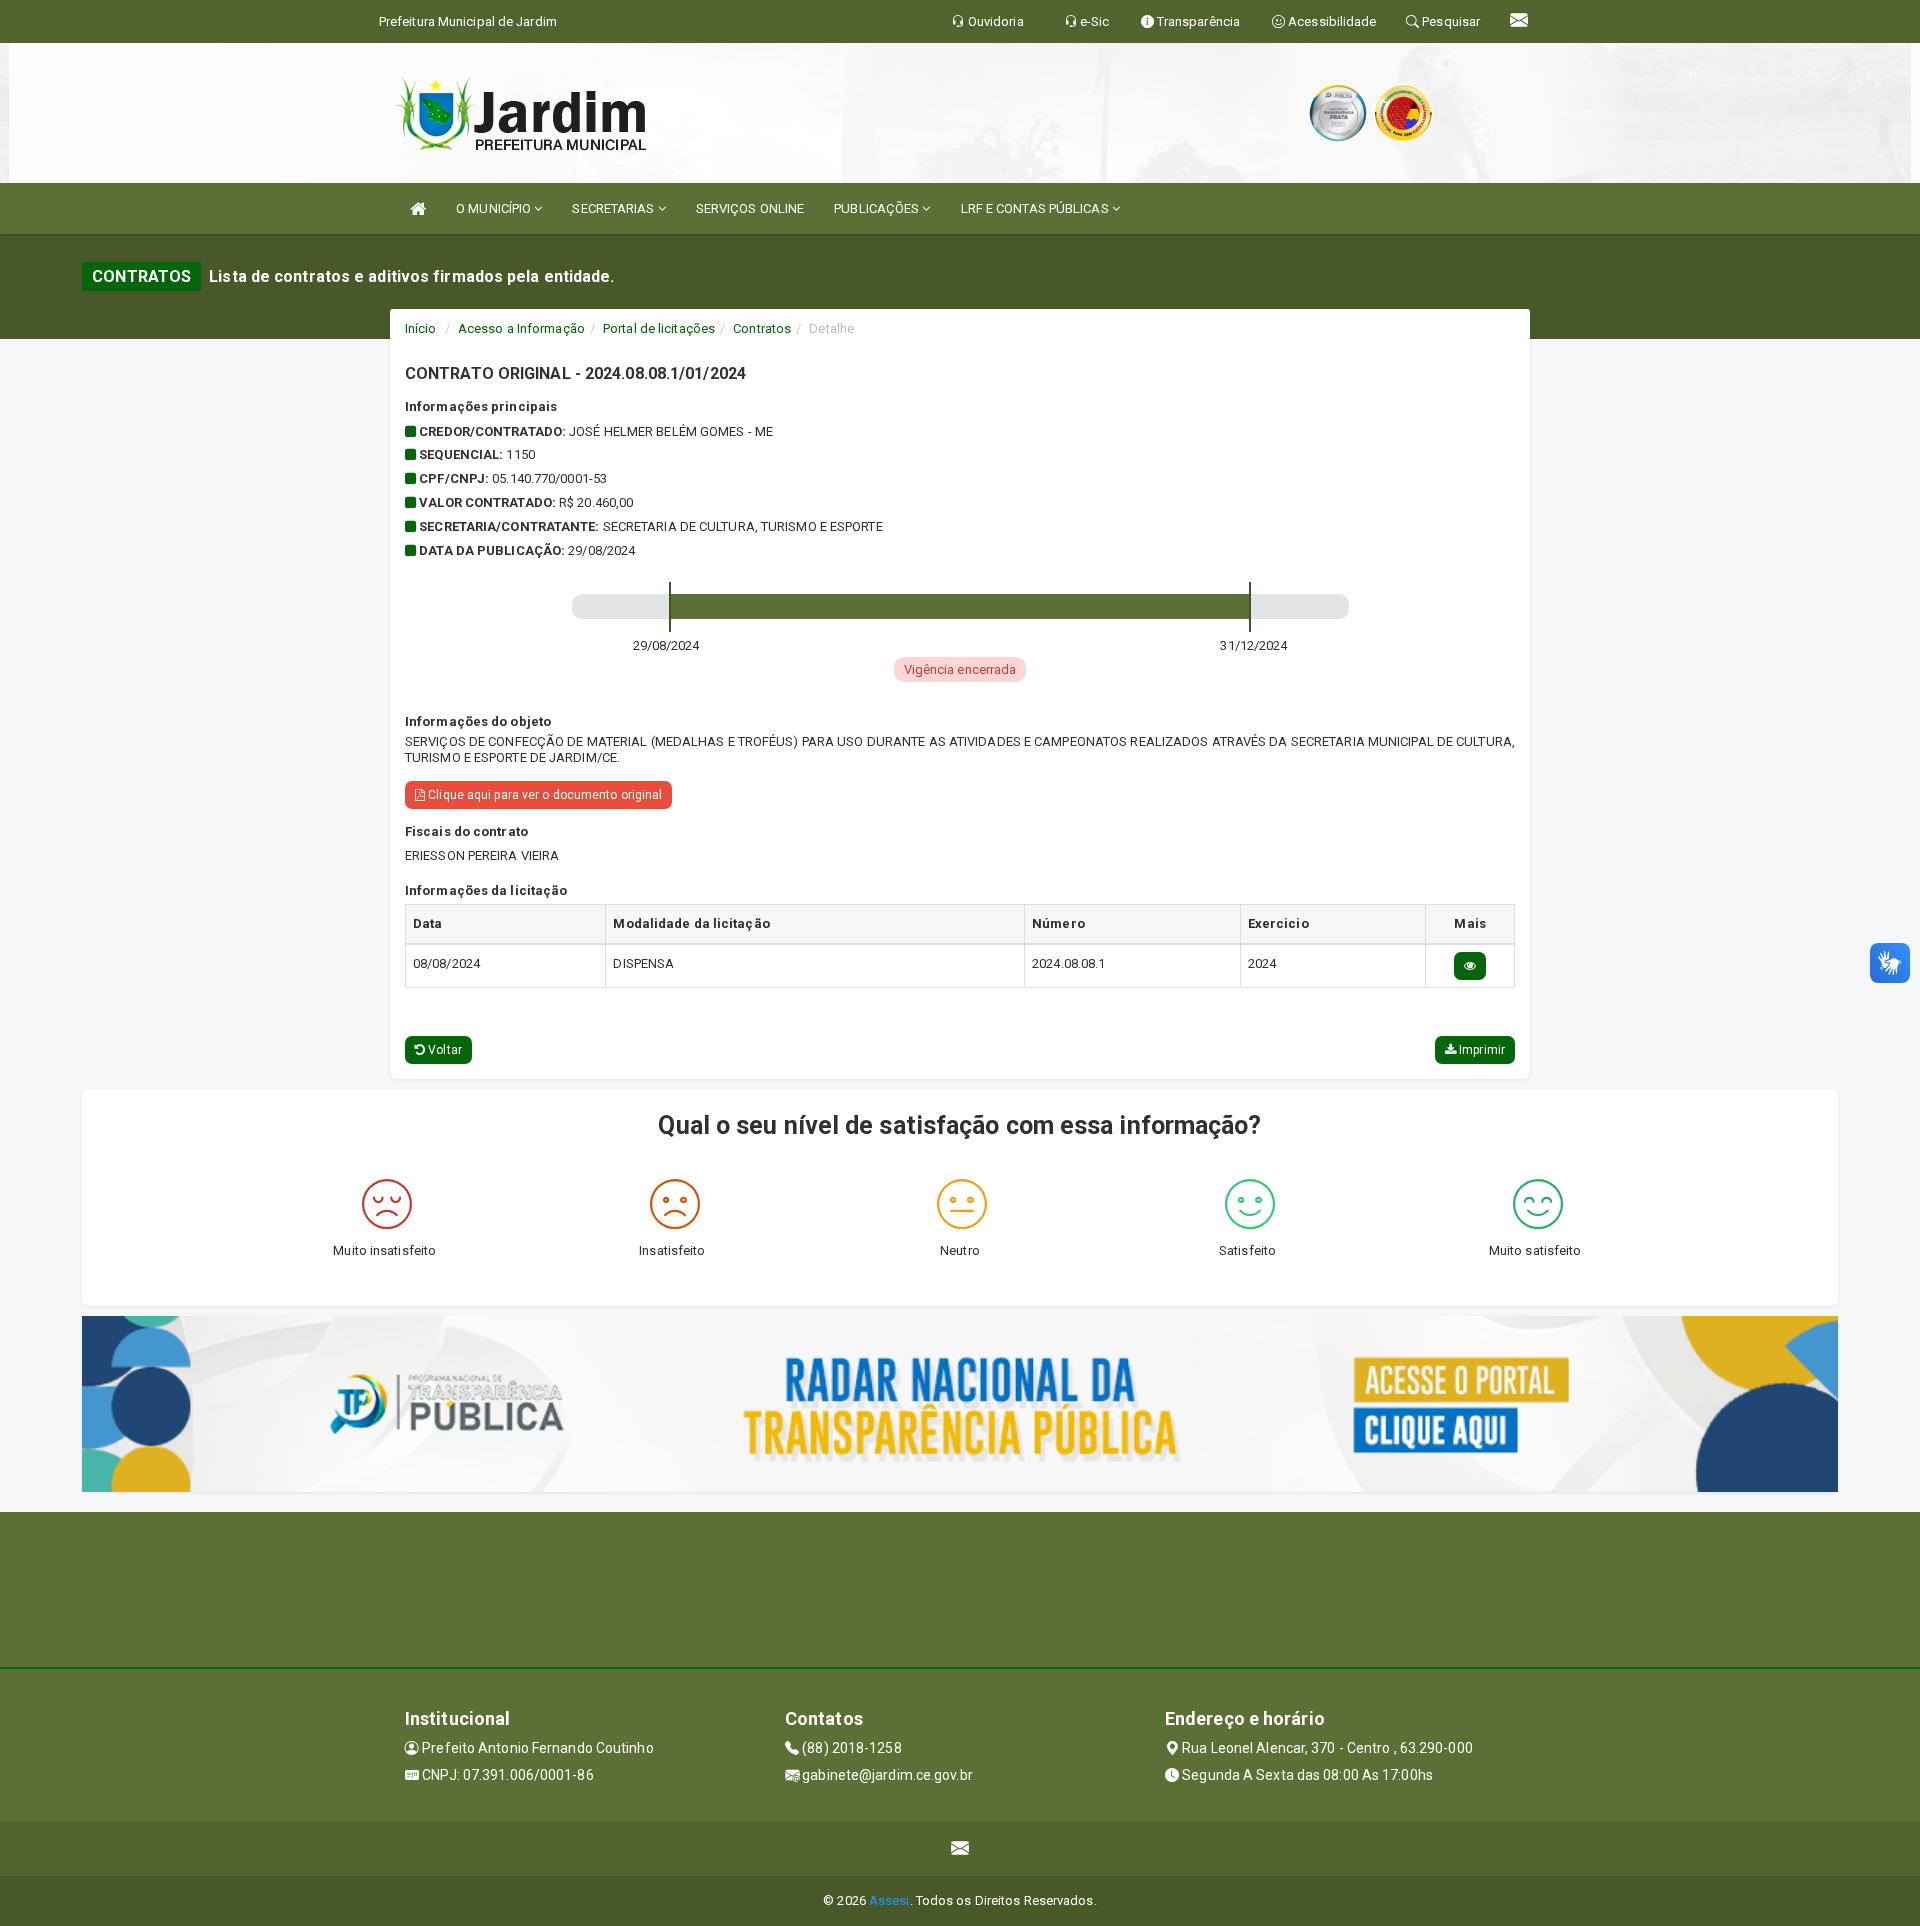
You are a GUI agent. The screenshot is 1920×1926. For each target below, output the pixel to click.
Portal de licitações (659, 328)
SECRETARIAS (614, 208)
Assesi (889, 1900)
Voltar (443, 1050)
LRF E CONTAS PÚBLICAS (1036, 208)
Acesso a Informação (521, 328)
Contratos (762, 328)
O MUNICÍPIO (495, 208)
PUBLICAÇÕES (878, 208)
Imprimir (1480, 1050)
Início (421, 328)
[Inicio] (418, 208)
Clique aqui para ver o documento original (543, 795)
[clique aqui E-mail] (960, 1848)
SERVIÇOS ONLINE (750, 208)
